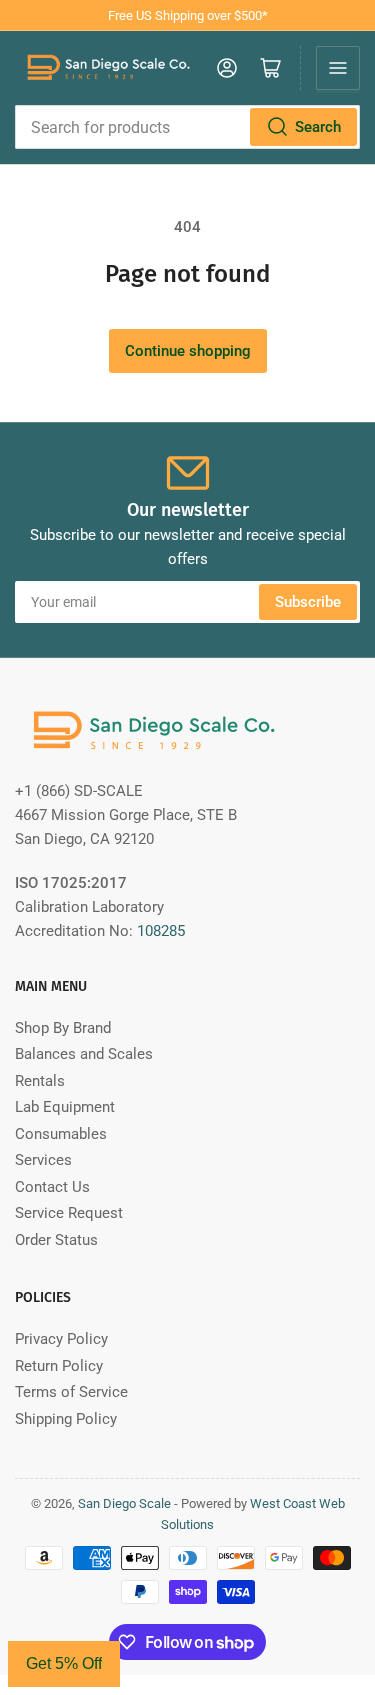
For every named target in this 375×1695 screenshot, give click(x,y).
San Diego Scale (124, 1503)
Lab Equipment (65, 1107)
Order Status (56, 1240)
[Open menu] (338, 68)
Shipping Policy (66, 1419)
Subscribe (308, 602)
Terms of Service (71, 1392)
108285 (161, 931)
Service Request (69, 1213)
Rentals (40, 1081)
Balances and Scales (84, 1054)
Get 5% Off (64, 1663)
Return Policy (59, 1366)
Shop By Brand (63, 1028)
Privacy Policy (61, 1339)
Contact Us (52, 1187)
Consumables (61, 1134)
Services (43, 1160)
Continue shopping (188, 351)
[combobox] (187, 127)
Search (318, 127)
